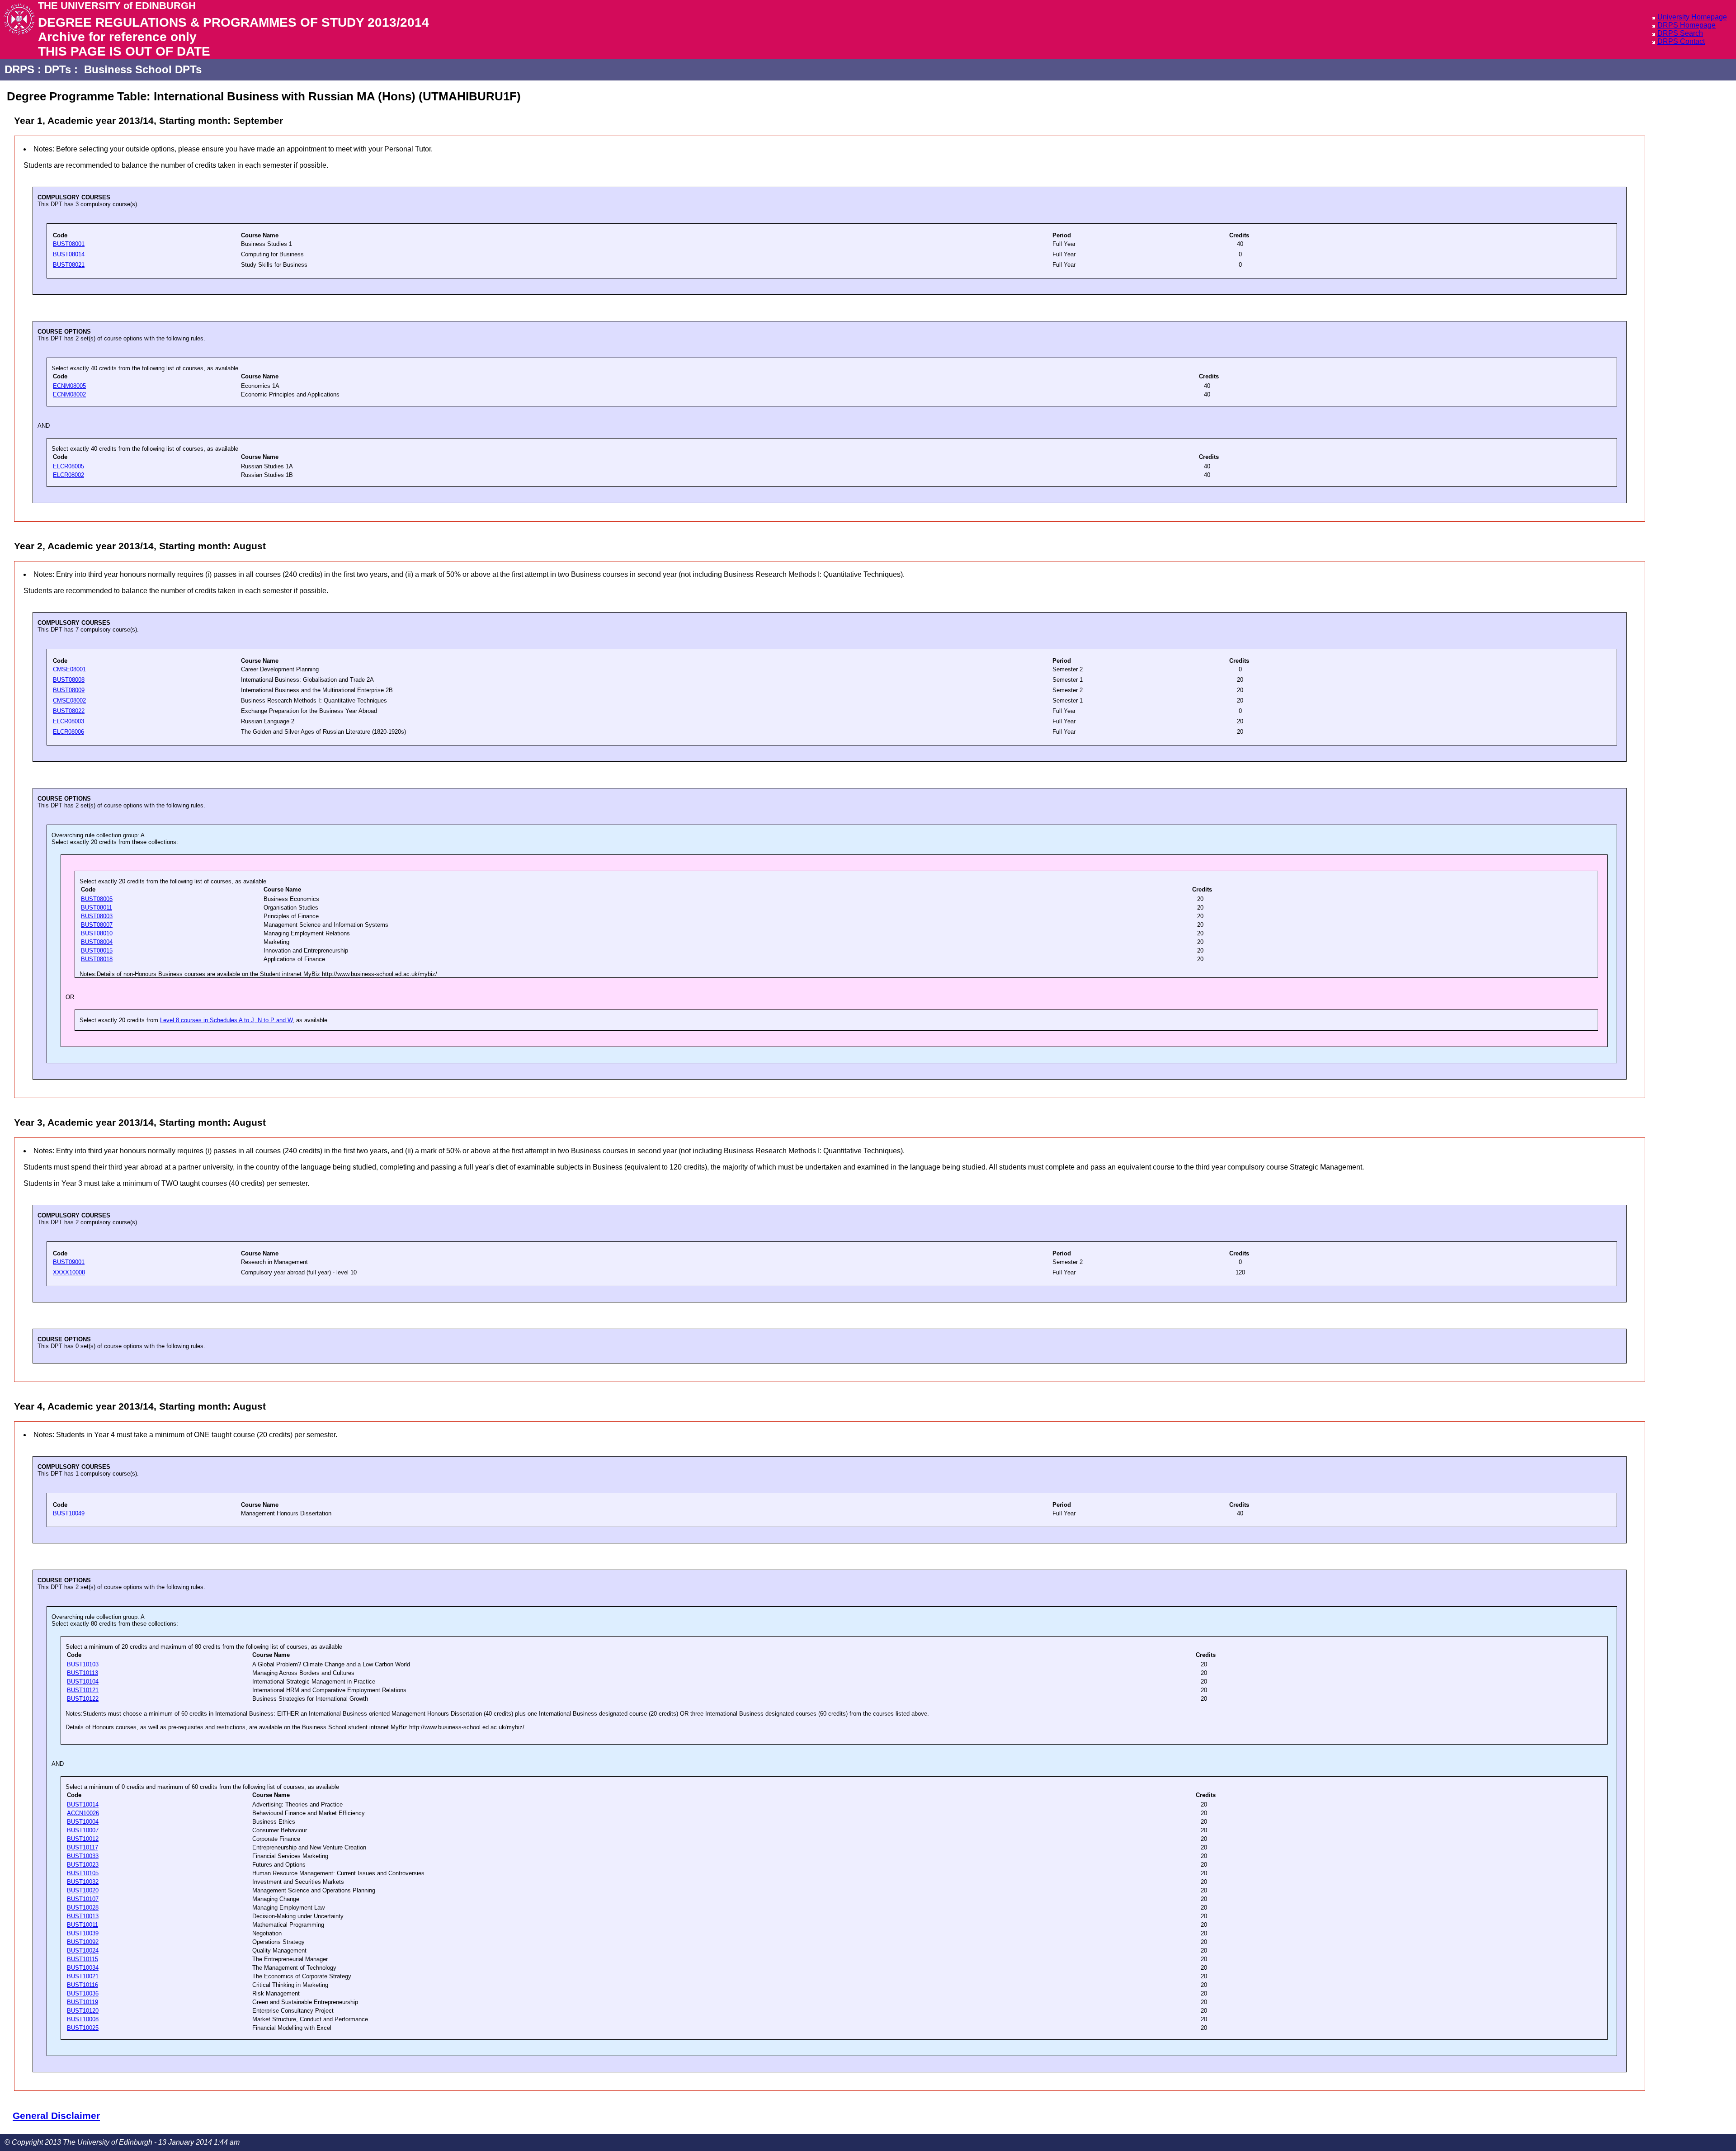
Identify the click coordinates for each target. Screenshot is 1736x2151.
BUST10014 (83, 1804)
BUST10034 (83, 1968)
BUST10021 (83, 1976)
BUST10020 (83, 1890)
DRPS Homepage (1686, 25)
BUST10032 (83, 1882)
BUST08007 (97, 925)
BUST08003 (97, 916)
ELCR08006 (68, 732)
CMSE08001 (69, 669)
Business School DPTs (143, 69)
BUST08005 (97, 899)
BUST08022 (69, 711)
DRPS (19, 69)
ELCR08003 (68, 721)
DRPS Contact (1681, 41)
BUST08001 (69, 244)
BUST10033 (83, 1856)
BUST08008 (69, 680)
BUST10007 (83, 1830)
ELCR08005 (68, 466)
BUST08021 (69, 265)
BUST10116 (83, 1985)
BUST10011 (83, 1925)
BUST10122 (83, 1699)
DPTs (58, 69)
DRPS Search (1680, 33)
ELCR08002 (68, 475)
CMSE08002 (69, 700)
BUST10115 (83, 1959)
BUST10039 (83, 1933)
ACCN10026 (83, 1813)
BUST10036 (83, 1993)
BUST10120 (83, 2011)
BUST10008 (83, 2019)
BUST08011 (97, 908)
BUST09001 (69, 1262)
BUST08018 (97, 959)
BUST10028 (83, 1908)
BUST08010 (97, 933)
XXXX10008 (69, 1272)
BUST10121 (83, 1690)
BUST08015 (97, 950)
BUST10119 (83, 2002)
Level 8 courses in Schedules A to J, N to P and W (226, 1020)
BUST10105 (83, 1873)
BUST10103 (83, 1664)
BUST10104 (83, 1682)
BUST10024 (83, 1951)
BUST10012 (83, 1839)
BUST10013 (83, 1916)
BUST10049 (69, 1513)
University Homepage (1692, 17)
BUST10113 (83, 1673)
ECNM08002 (69, 394)
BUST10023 (83, 1865)
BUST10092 (83, 1942)
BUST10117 (83, 1847)
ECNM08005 (69, 386)
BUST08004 (97, 942)
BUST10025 (83, 2028)
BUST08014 (69, 254)
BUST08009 (69, 690)
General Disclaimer (56, 2116)
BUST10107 (83, 1899)
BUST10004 (83, 1822)
